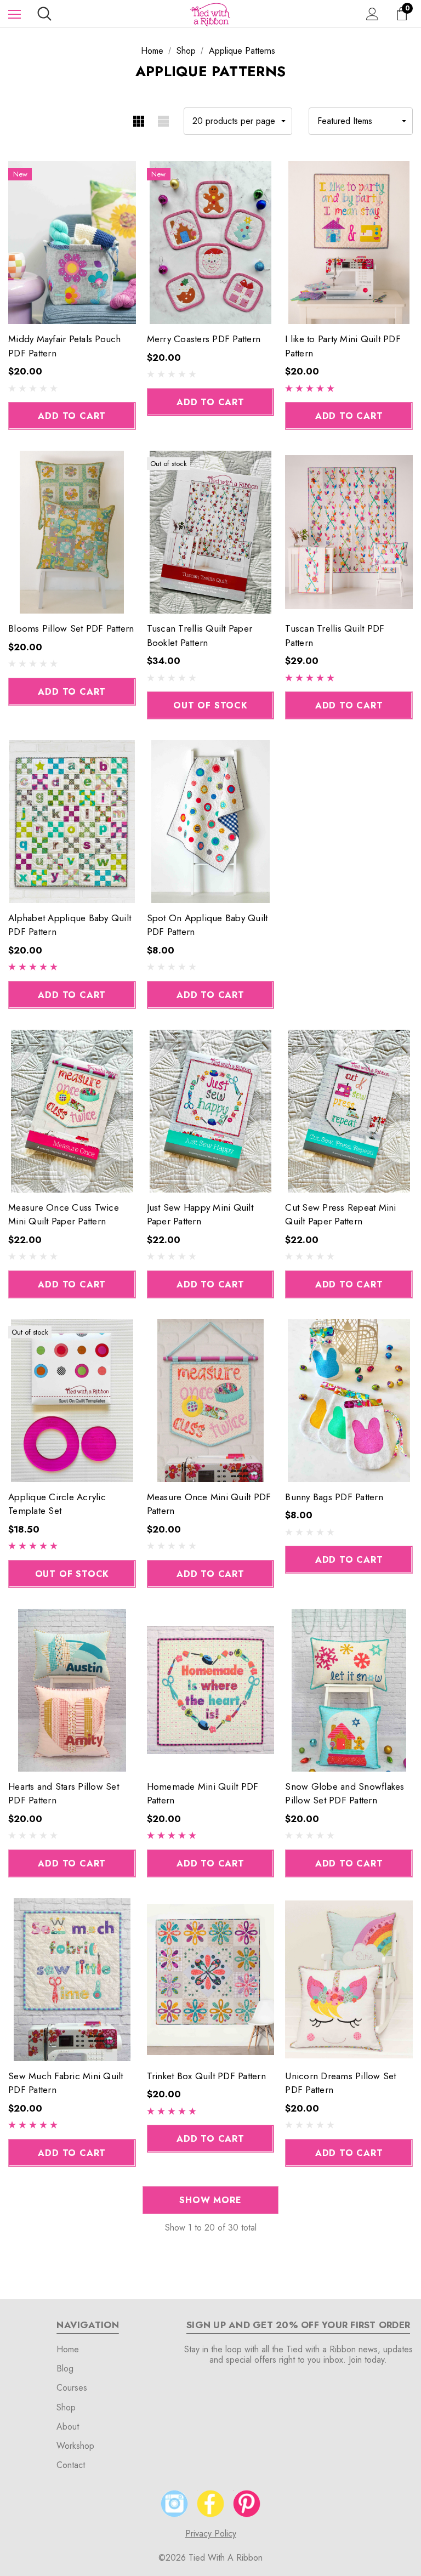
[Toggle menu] (15, 14)
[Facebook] (210, 2504)
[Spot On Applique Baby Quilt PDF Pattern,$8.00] (211, 822)
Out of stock (210, 705)
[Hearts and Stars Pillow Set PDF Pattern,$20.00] (72, 1690)
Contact (71, 2465)
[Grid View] (138, 121)
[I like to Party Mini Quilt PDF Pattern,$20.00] (349, 243)
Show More (210, 2200)
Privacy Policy (211, 2534)
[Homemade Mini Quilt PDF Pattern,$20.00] (211, 1690)
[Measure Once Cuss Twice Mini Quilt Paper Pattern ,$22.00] (72, 1111)
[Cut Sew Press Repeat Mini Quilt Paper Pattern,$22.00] (349, 1111)
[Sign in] (372, 14)
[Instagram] (174, 2504)
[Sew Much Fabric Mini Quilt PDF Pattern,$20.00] (72, 1980)
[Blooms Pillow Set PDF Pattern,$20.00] (72, 532)
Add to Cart (72, 416)
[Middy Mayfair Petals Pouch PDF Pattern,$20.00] (72, 243)
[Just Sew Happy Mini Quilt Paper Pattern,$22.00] (211, 1111)
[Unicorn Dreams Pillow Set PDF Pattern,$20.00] (349, 1980)
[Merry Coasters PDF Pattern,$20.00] (211, 243)
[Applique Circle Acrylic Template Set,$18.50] (72, 1401)
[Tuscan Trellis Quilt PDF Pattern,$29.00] (349, 532)
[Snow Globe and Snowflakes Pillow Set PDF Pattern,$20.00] (349, 1690)
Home (68, 2349)
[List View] (163, 121)
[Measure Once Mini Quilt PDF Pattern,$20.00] (211, 1401)
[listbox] (361, 121)
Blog (65, 2368)
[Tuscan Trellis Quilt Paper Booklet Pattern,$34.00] (211, 532)
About (68, 2427)
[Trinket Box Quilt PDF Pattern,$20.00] (211, 1980)
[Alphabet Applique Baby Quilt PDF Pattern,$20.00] (72, 822)
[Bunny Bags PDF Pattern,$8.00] (349, 1401)
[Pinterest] (247, 2504)
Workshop (75, 2446)
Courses (72, 2388)
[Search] (44, 14)
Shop (66, 2407)
